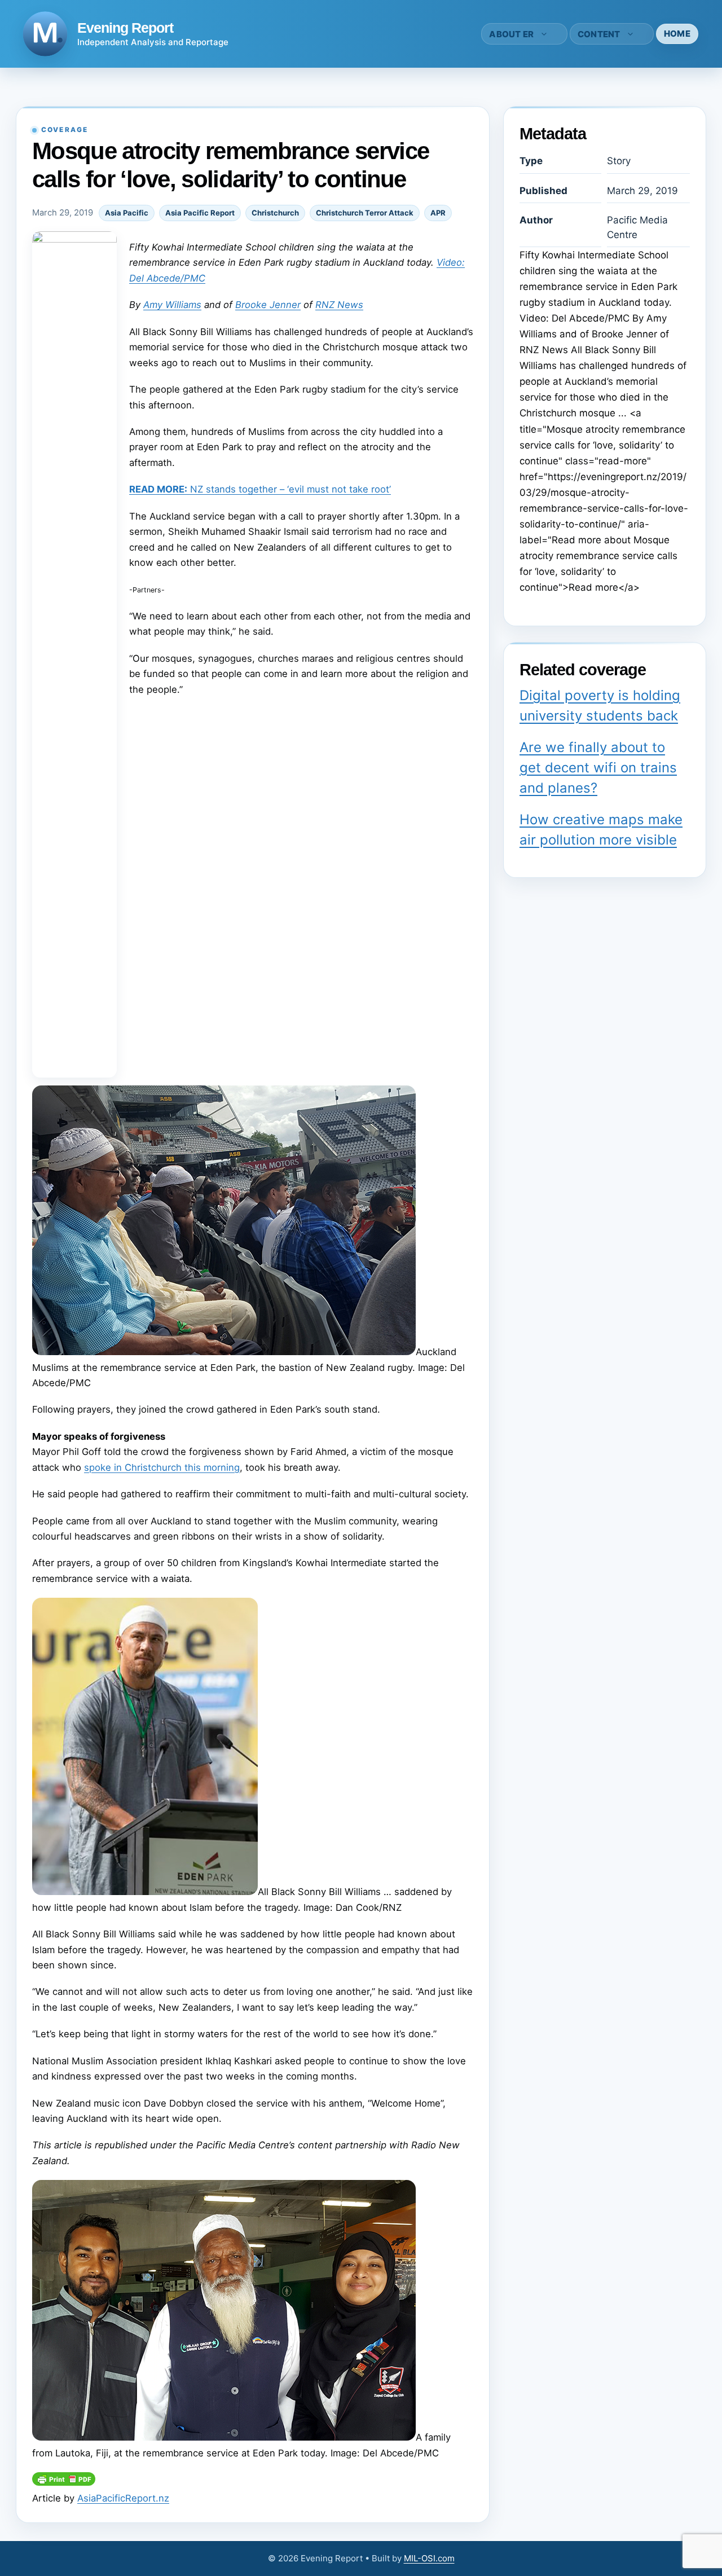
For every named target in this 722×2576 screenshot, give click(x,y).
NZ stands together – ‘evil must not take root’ (260, 489)
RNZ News (339, 305)
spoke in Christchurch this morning (162, 1467)
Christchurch (275, 213)
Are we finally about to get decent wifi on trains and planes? (598, 768)
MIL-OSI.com (429, 2558)
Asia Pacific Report (200, 213)
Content (599, 34)
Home (677, 34)
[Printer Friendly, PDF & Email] (64, 2482)
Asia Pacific (127, 213)
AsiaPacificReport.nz (123, 2498)
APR (438, 213)
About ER (511, 34)
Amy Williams (172, 305)
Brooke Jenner (268, 305)
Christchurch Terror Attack (365, 213)
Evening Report (125, 28)
